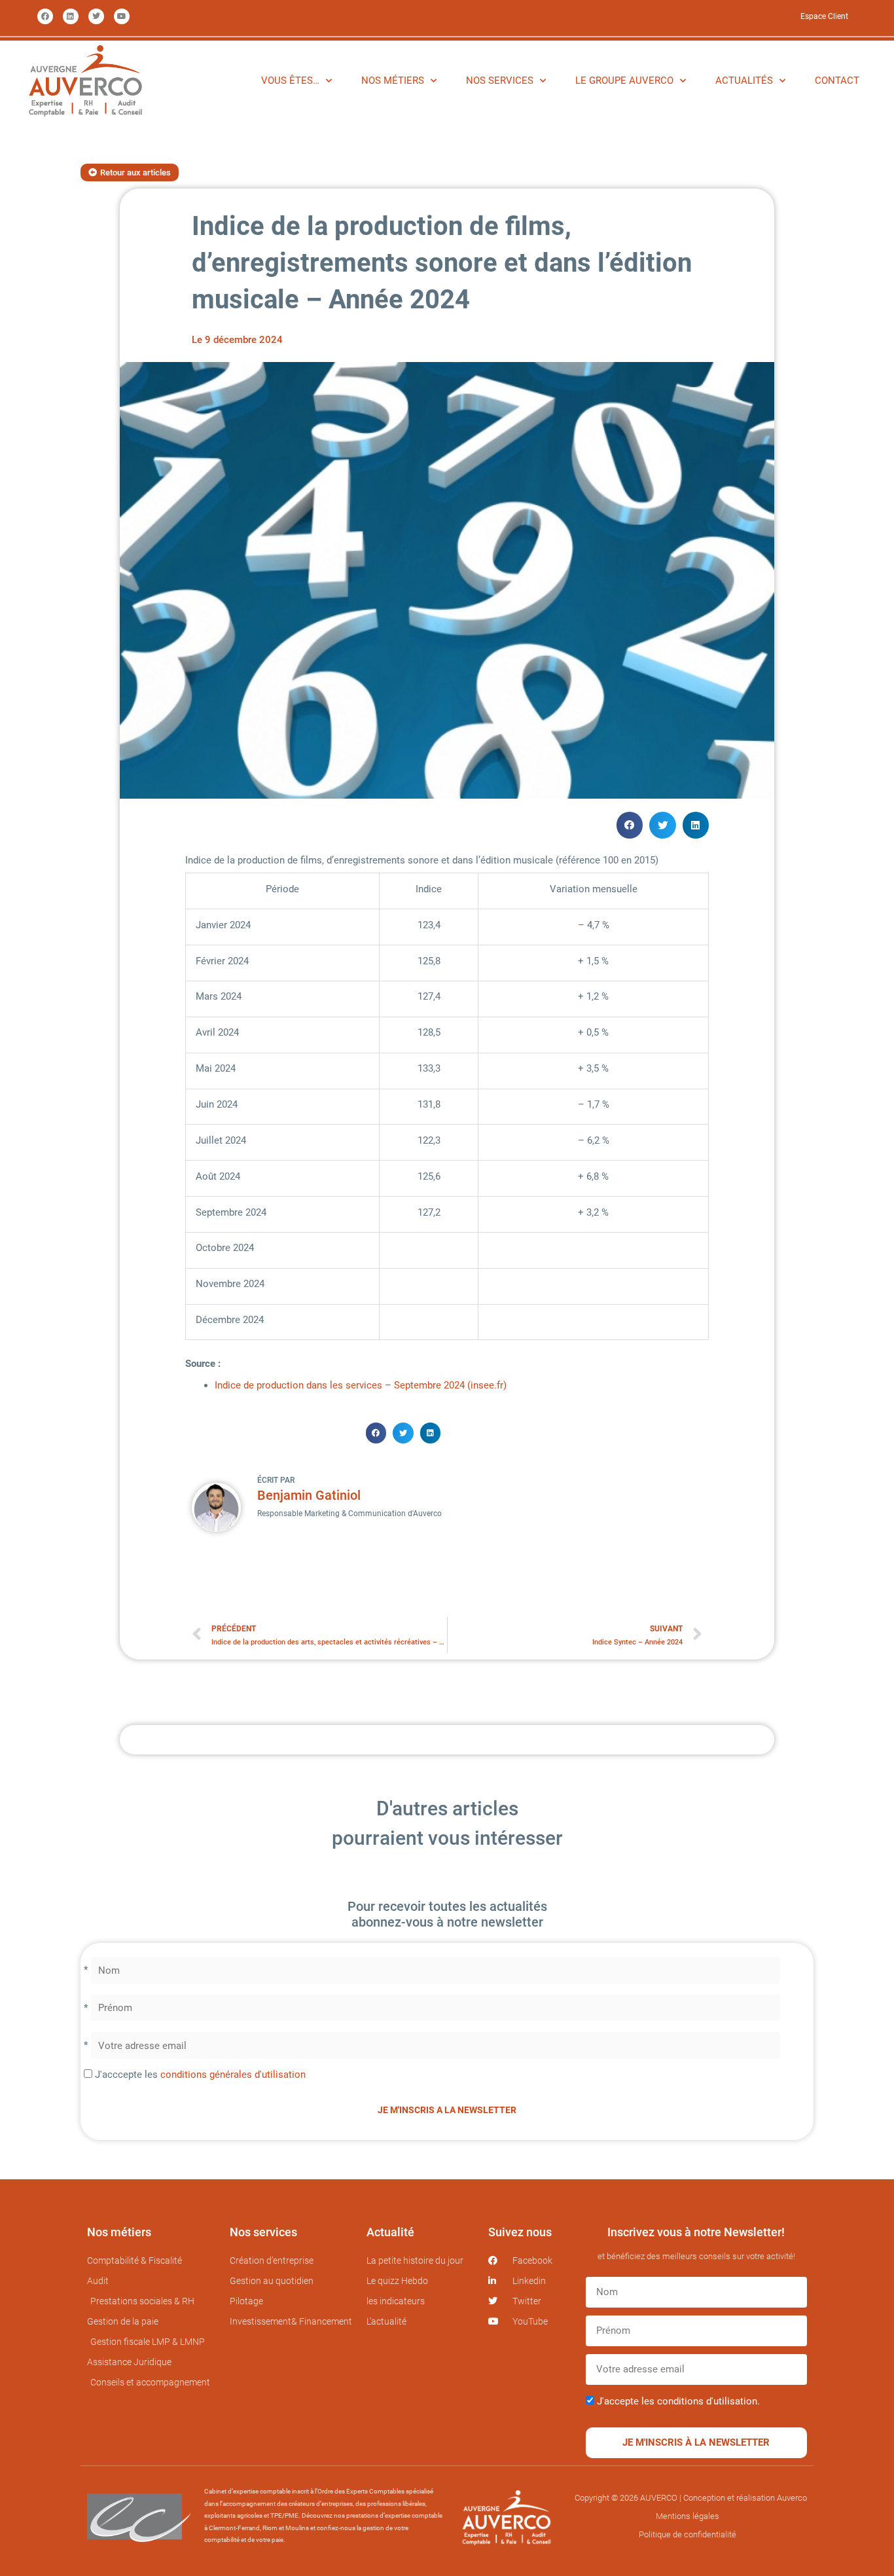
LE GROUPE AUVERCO (624, 81)
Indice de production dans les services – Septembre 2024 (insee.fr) (361, 1385)
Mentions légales (688, 2516)
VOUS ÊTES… (290, 81)
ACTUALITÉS (744, 81)
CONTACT (837, 81)
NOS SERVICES (500, 81)
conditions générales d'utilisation (233, 2075)
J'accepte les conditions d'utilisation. (678, 2401)
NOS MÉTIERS (393, 81)
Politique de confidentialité (688, 2534)
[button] (630, 825)
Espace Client (824, 16)
